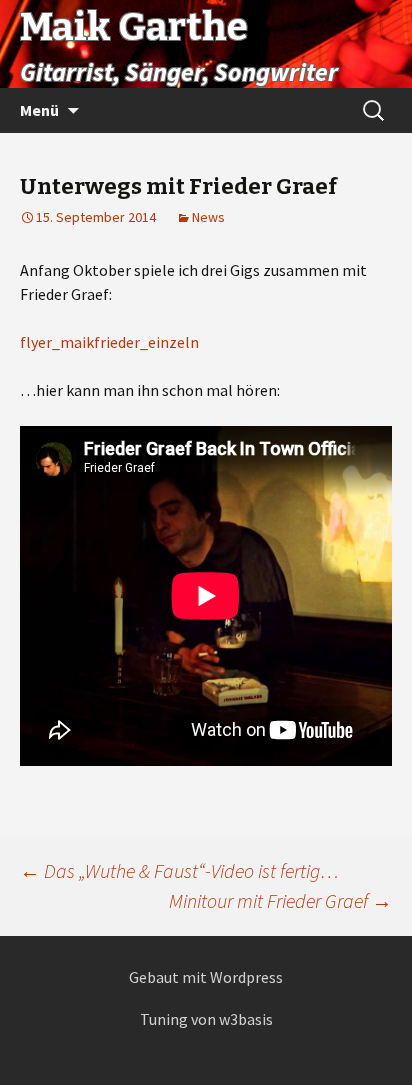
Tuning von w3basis (206, 1019)
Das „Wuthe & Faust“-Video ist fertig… (179, 870)
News (208, 217)
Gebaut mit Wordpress (206, 977)
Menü (39, 110)
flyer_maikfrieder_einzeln (109, 342)
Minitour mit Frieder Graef (280, 900)
